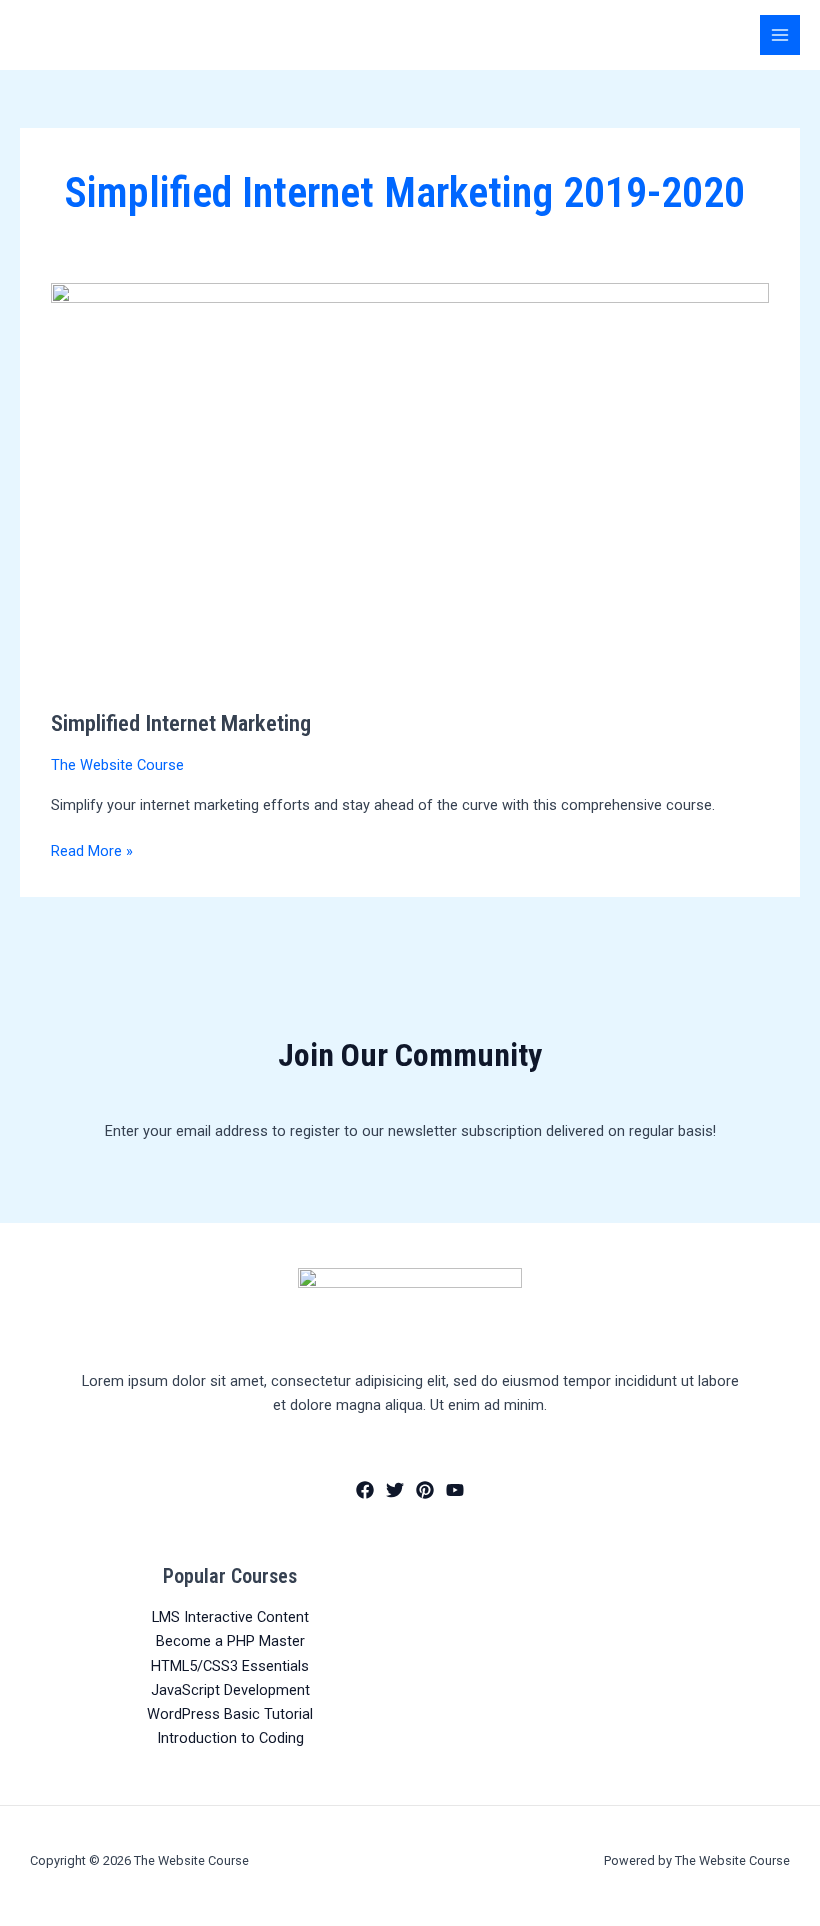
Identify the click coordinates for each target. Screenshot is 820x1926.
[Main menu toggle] (780, 35)
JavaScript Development (230, 1690)
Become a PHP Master (230, 1641)
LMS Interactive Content (230, 1617)
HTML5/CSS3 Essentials (230, 1666)
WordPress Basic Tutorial (230, 1714)
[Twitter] (395, 1490)
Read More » (92, 849)
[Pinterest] (425, 1490)
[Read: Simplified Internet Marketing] (410, 484)
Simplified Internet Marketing (181, 723)
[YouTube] (455, 1490)
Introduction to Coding (230, 1738)
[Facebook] (365, 1490)
